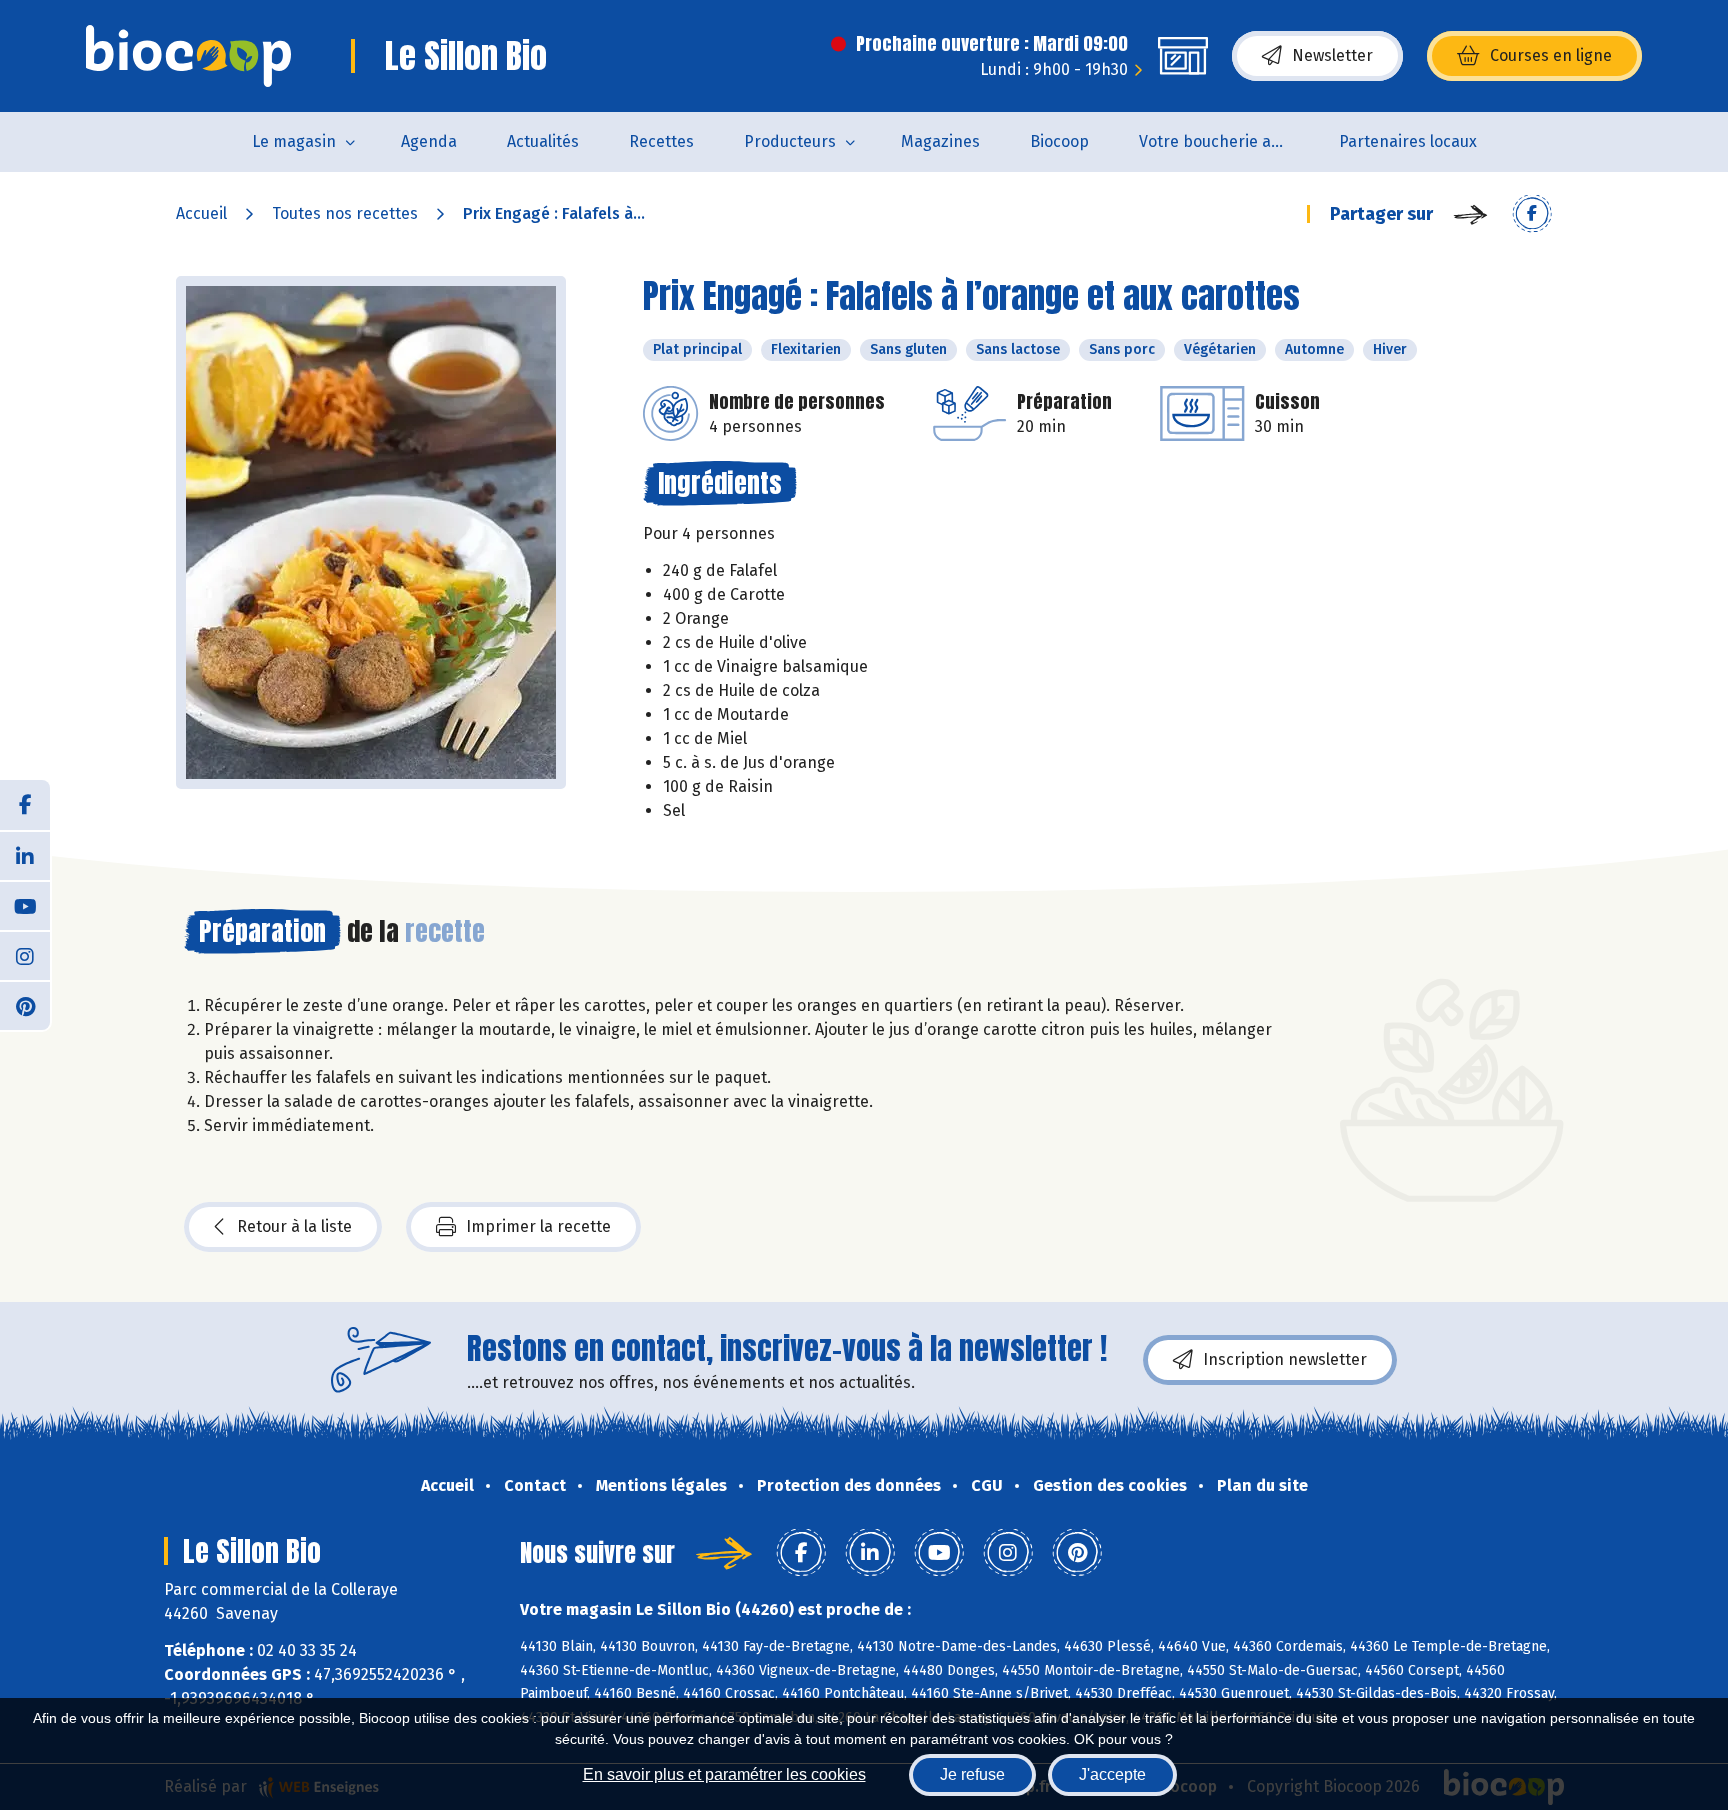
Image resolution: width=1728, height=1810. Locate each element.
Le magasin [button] (294, 141)
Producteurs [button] (790, 141)
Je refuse (972, 1774)
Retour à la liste (294, 1226)
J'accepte (1112, 1774)
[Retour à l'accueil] (188, 56)
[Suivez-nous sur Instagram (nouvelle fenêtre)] (25, 955)
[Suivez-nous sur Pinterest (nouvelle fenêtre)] (25, 1005)
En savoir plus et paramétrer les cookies (724, 1774)
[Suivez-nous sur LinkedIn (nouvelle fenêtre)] (25, 855)
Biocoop (1059, 141)
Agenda (429, 141)
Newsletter (1332, 55)
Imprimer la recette (538, 1226)
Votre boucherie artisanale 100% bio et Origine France (1226, 141)
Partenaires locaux (1408, 141)
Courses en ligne (1551, 55)
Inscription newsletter (1285, 1359)
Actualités (543, 141)
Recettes (661, 141)
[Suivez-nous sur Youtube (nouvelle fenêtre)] (25, 905)
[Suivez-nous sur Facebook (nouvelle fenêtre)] (25, 805)
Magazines (940, 141)
